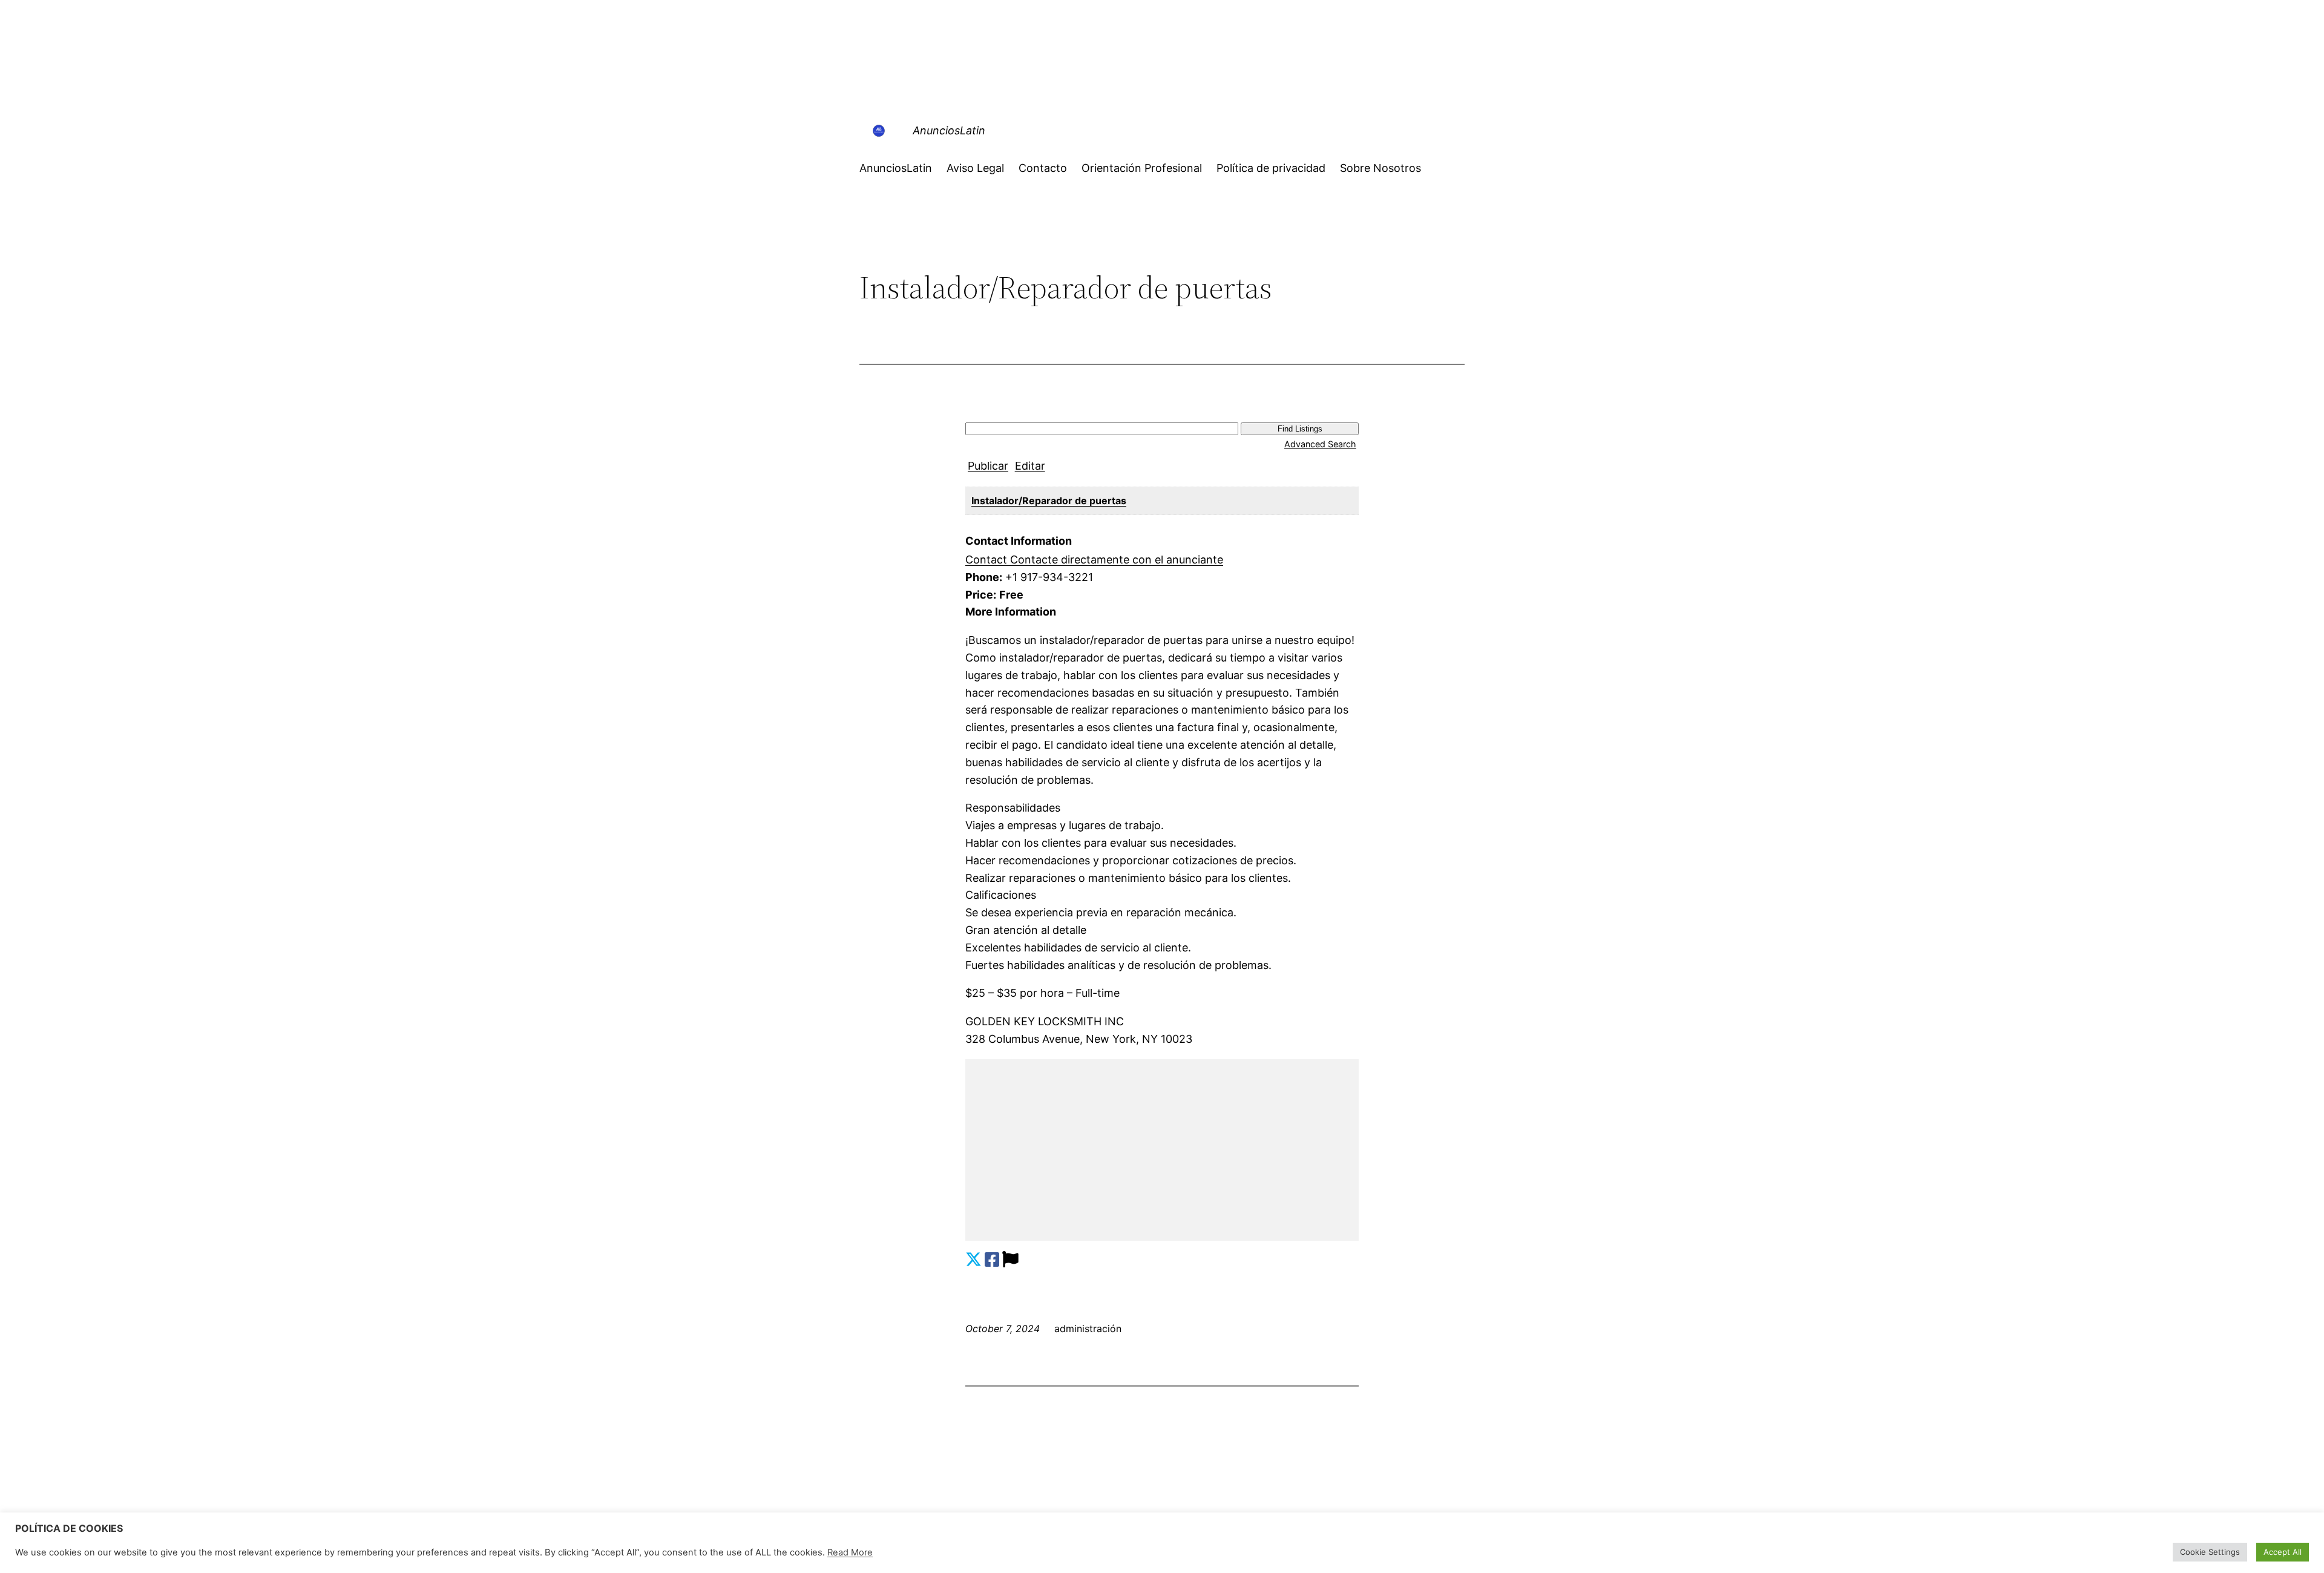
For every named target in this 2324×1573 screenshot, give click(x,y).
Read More (850, 1552)
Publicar (988, 466)
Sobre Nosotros (1380, 168)
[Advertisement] (1162, 1150)
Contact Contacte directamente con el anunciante (1094, 560)
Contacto (1043, 168)
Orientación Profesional (1142, 168)
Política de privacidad (1271, 168)
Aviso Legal (975, 168)
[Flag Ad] (1010, 1260)
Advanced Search (1320, 444)
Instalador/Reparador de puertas (1049, 501)
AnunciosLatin (949, 130)
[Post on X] (973, 1260)
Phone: (984, 577)
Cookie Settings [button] (2210, 1552)
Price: (981, 595)
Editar (1030, 466)
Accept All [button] (2283, 1552)
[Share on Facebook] (992, 1260)
